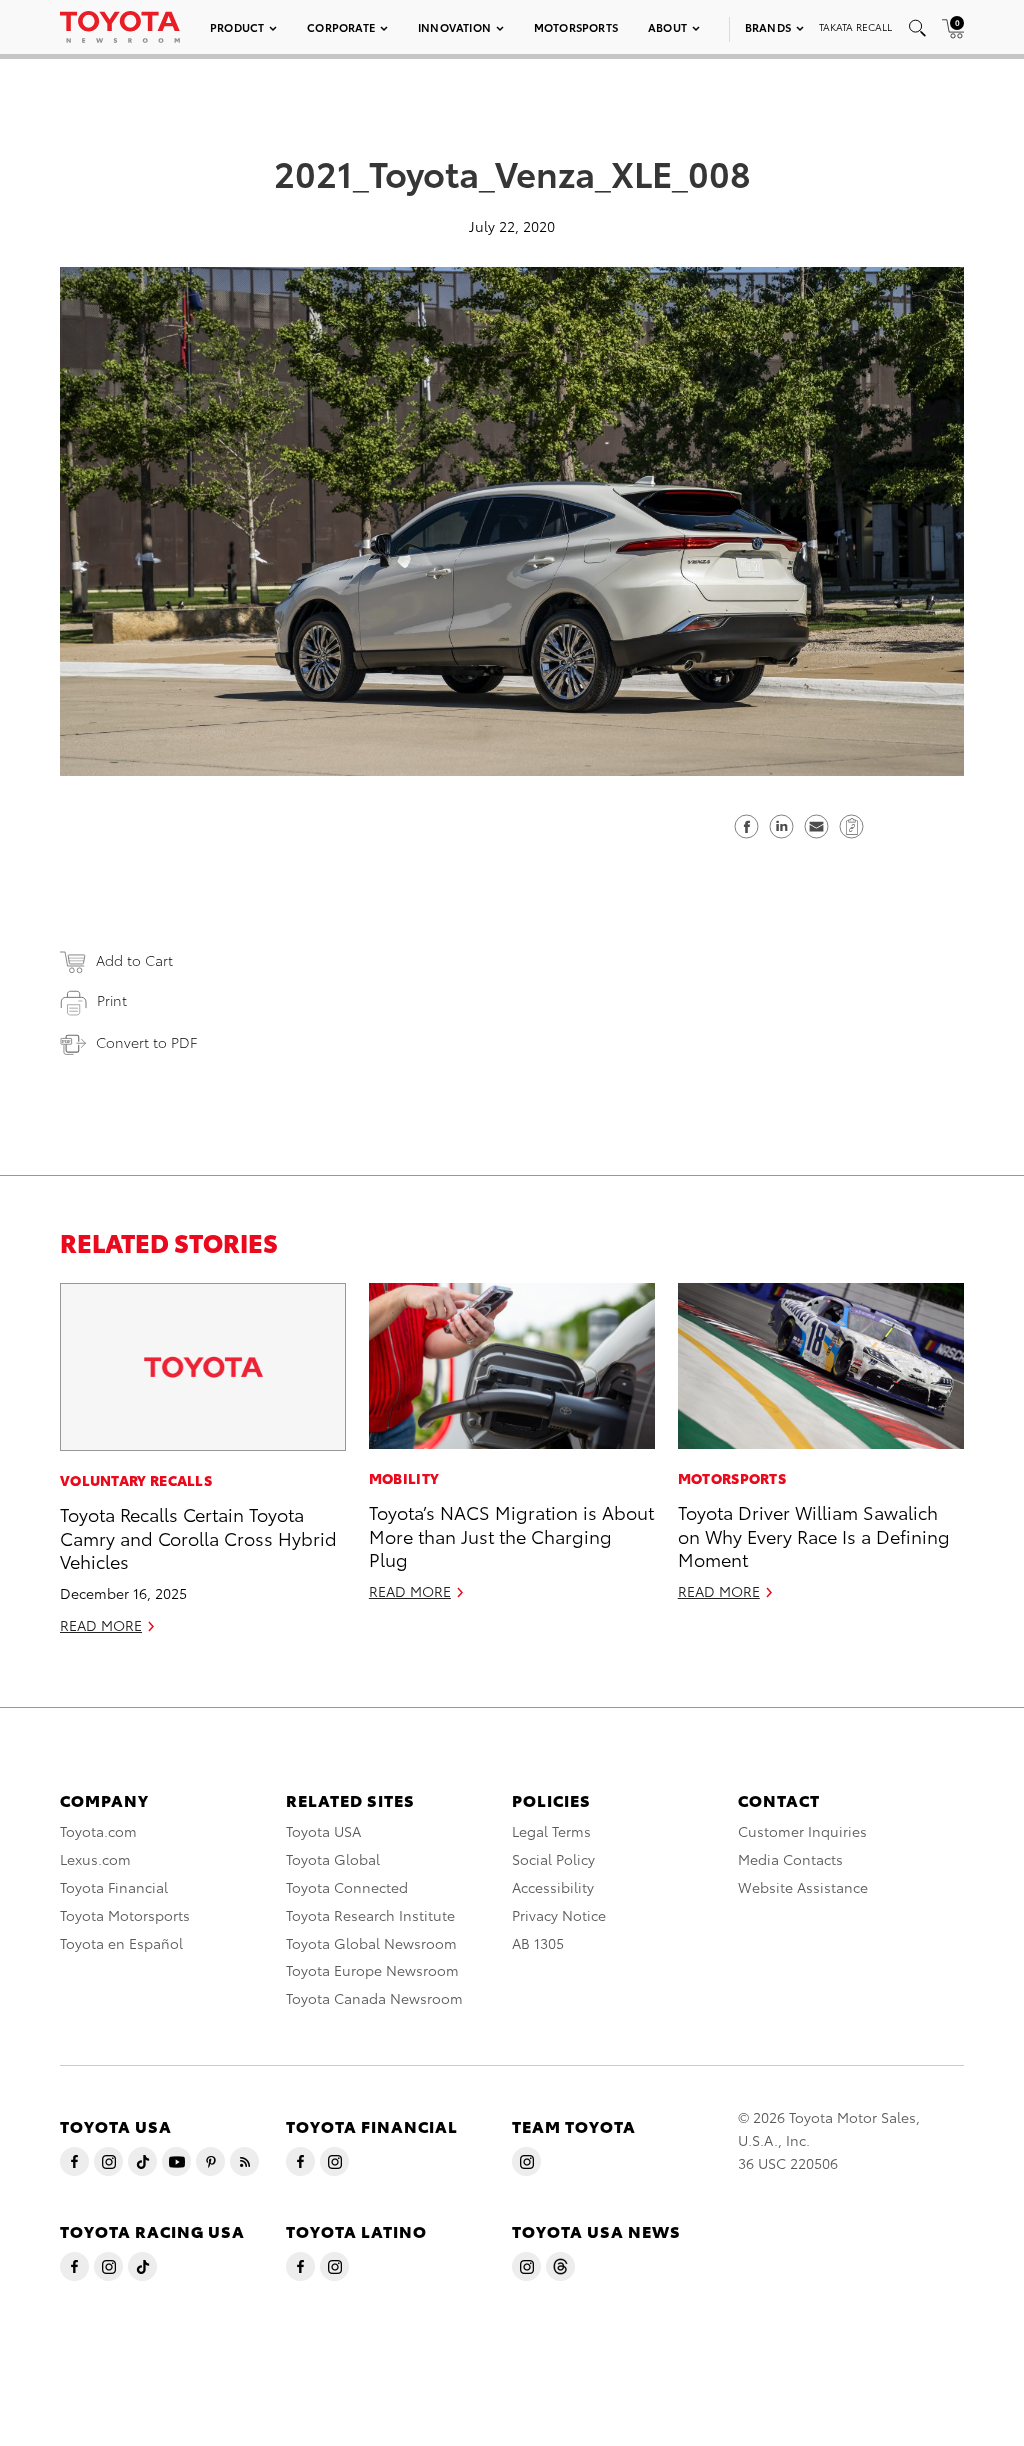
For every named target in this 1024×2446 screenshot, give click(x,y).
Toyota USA (323, 1831)
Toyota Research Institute (370, 1915)
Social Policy (553, 1859)
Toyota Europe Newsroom (372, 1970)
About (667, 27)
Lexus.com (95, 1859)
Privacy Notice (559, 1915)
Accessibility (553, 1887)
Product (237, 27)
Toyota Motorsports (125, 1915)
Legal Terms (551, 1831)
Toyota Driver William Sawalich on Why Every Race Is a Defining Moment (814, 1535)
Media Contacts (790, 1859)
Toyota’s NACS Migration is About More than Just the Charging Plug (511, 1535)
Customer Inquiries (802, 1831)
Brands (768, 27)
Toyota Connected (347, 1887)
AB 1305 (538, 1943)
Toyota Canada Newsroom (374, 1998)
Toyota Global (333, 1859)
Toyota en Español (121, 1943)
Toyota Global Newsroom (371, 1943)
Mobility (404, 1478)
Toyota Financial (114, 1887)
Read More (101, 1625)
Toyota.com (98, 1831)
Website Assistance (803, 1887)
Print (112, 1000)
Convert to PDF (146, 1042)
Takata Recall (855, 26)
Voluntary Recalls (136, 1480)
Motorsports (576, 27)
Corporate (341, 27)
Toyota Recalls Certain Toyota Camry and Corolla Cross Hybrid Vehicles (198, 1537)
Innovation (454, 27)
